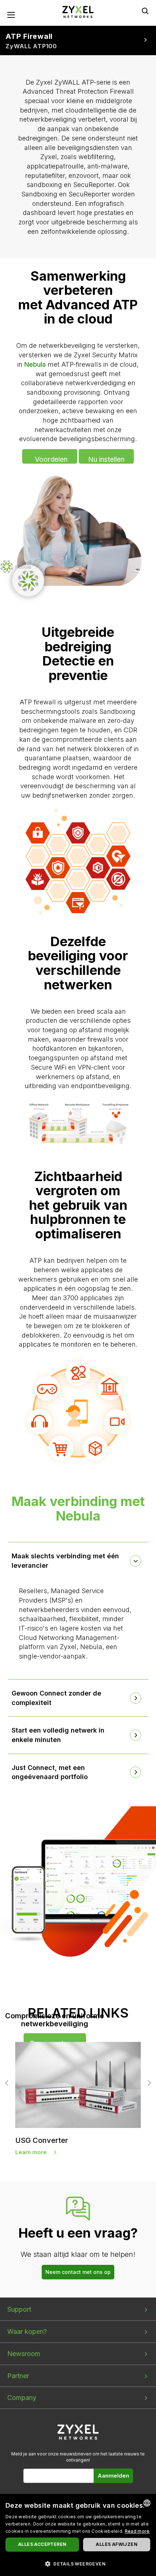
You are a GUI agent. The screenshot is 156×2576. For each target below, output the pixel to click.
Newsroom (24, 2354)
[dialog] (78, 2535)
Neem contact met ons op (78, 2272)
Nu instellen (106, 459)
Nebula (35, 364)
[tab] (78, 1561)
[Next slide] (148, 2083)
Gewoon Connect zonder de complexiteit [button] (56, 1698)
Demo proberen (55, 2044)
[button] (78, 2563)
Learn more (31, 2152)
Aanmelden (113, 2476)
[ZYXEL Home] (78, 11)
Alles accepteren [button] (42, 2544)
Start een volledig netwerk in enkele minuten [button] (58, 1735)
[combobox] (147, 2503)
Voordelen (51, 459)
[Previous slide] (8, 2083)
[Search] (145, 11)
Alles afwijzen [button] (117, 2544)
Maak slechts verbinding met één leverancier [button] (65, 1561)
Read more (137, 2531)
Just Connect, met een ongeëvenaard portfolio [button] (50, 1772)
